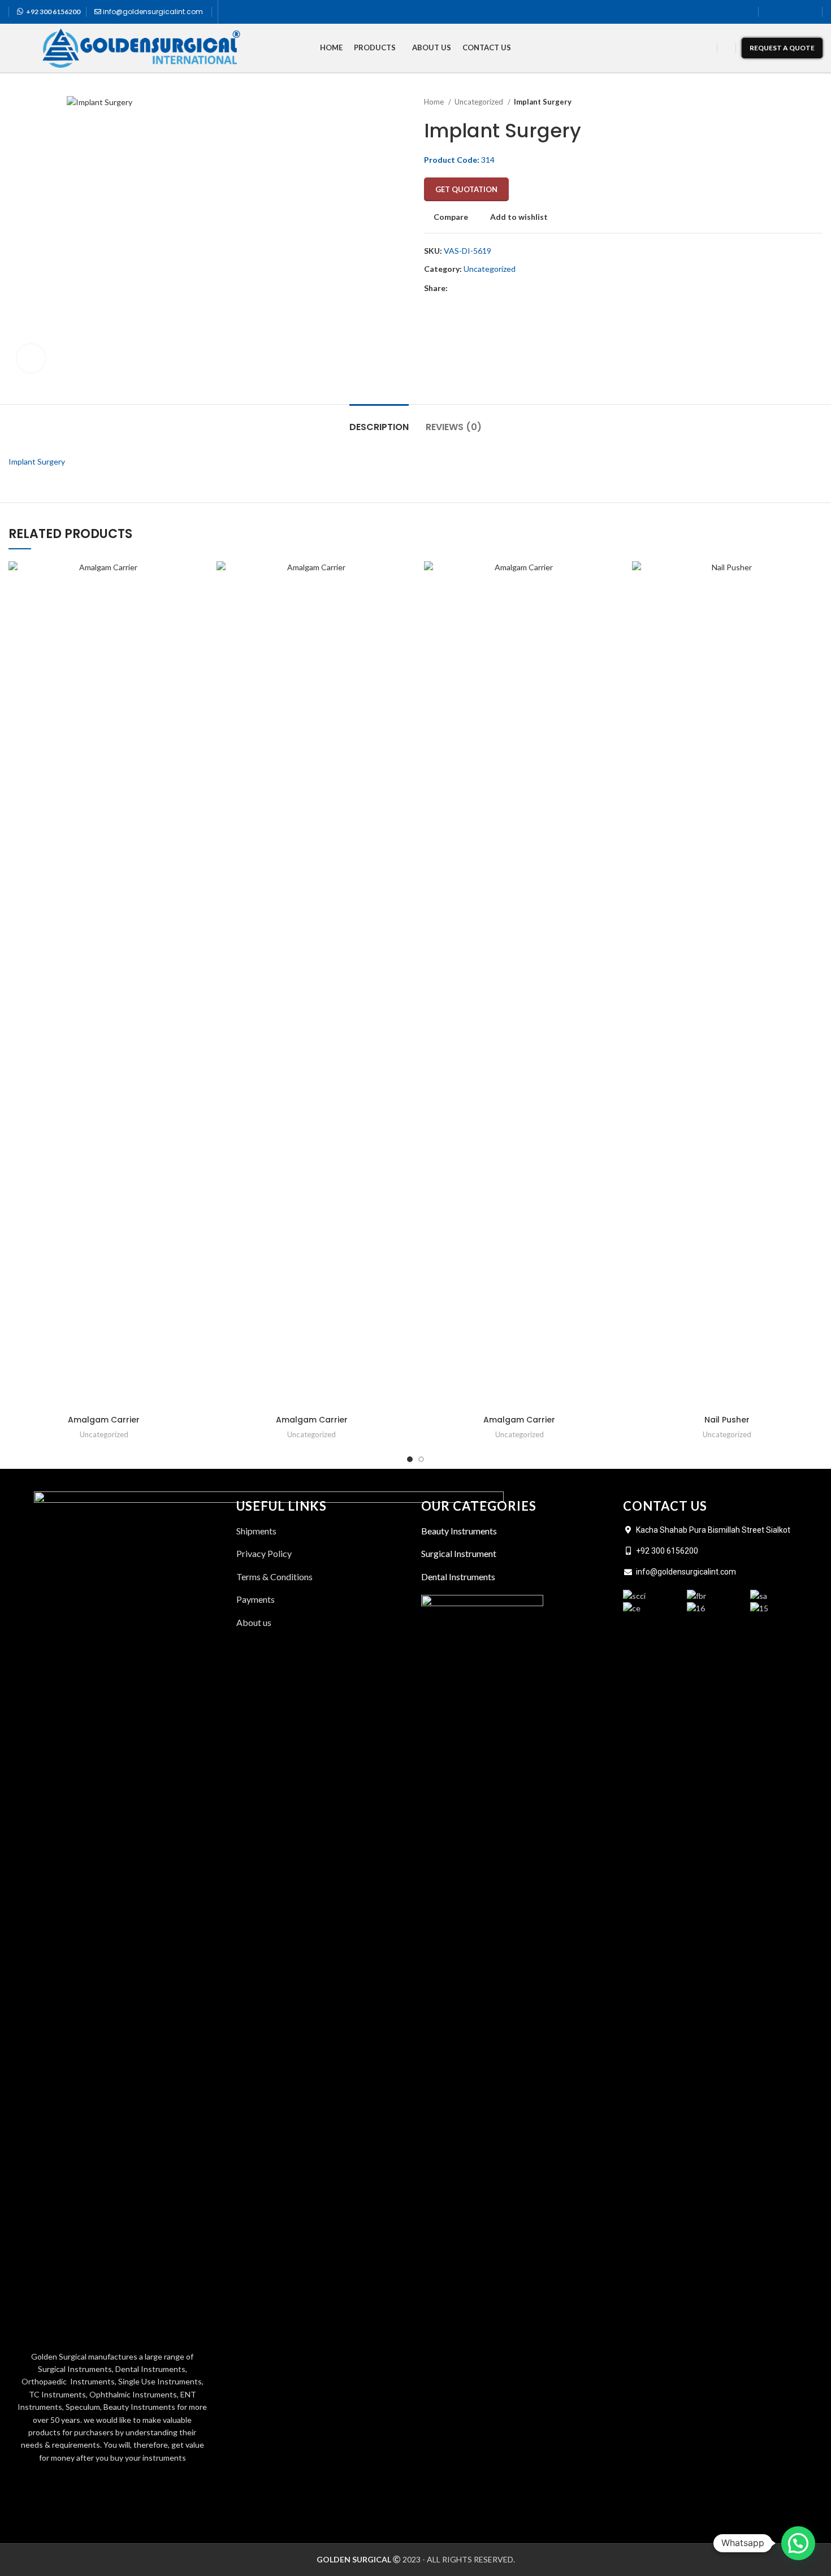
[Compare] (191, 580)
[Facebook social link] (771, 12)
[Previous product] (794, 102)
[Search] (726, 48)
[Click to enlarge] (31, 358)
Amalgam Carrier (104, 1420)
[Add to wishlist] (191, 630)
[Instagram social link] (797, 12)
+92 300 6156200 (53, 12)
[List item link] (323, 1623)
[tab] (379, 421)
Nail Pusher (727, 1420)
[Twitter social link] (784, 12)
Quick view (191, 605)
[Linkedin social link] (810, 12)
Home (435, 102)
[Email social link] (483, 289)
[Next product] (817, 102)
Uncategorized (480, 102)
